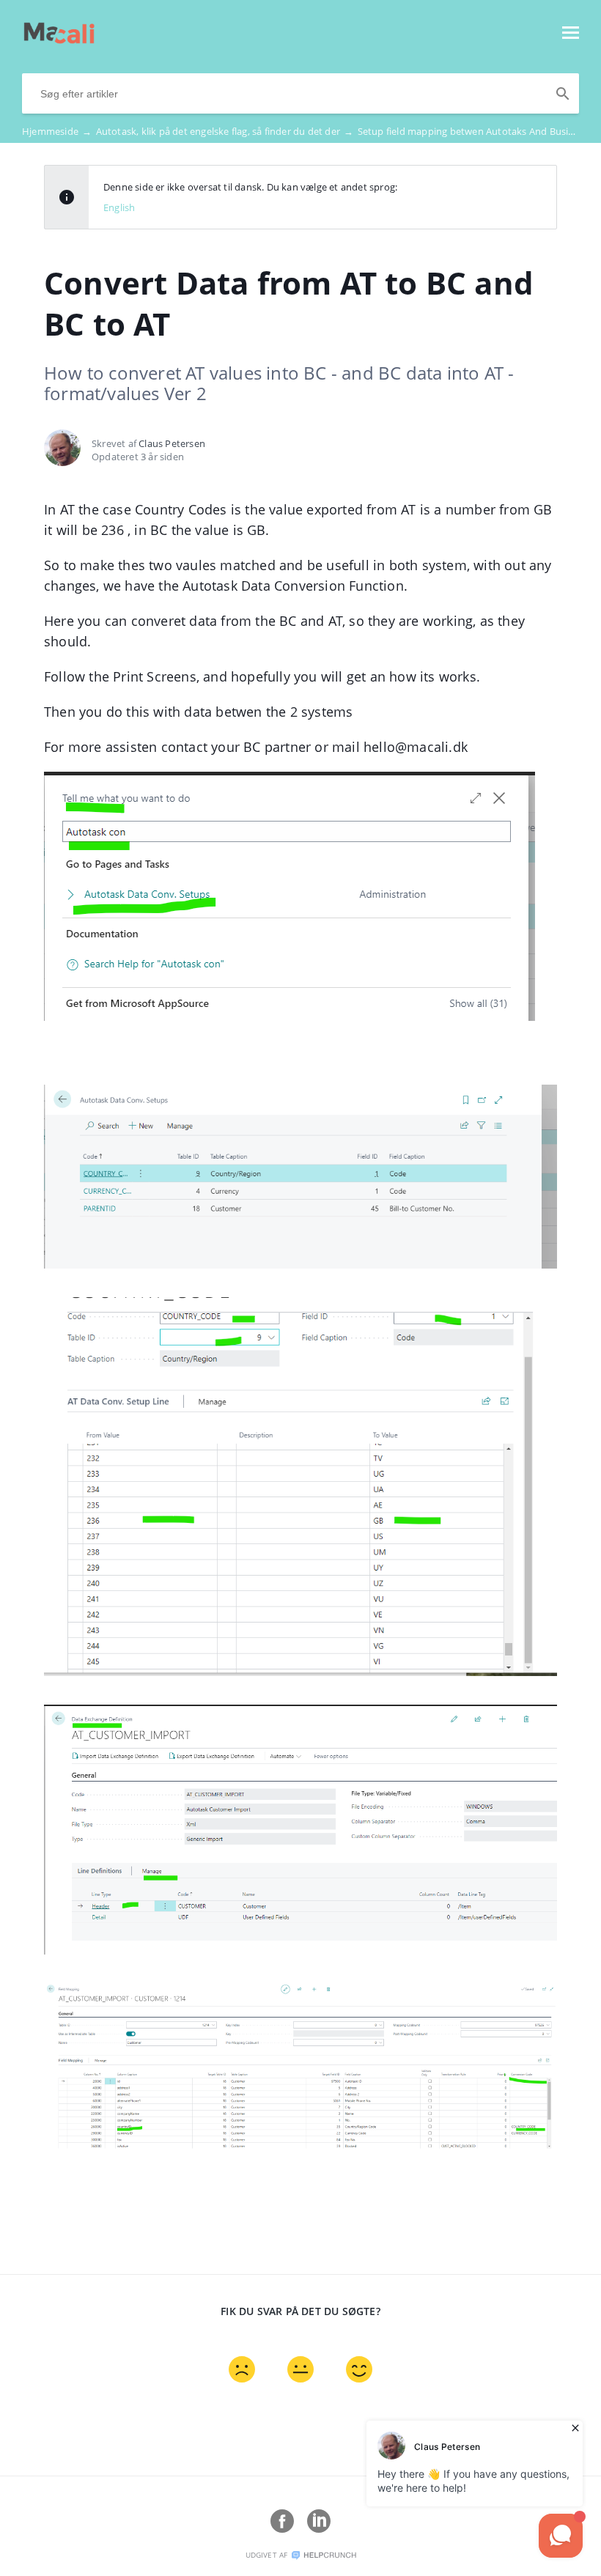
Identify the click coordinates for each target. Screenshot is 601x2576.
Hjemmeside (57, 131)
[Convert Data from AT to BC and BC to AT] (59, 40)
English (119, 207)
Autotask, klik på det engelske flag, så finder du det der (225, 131)
